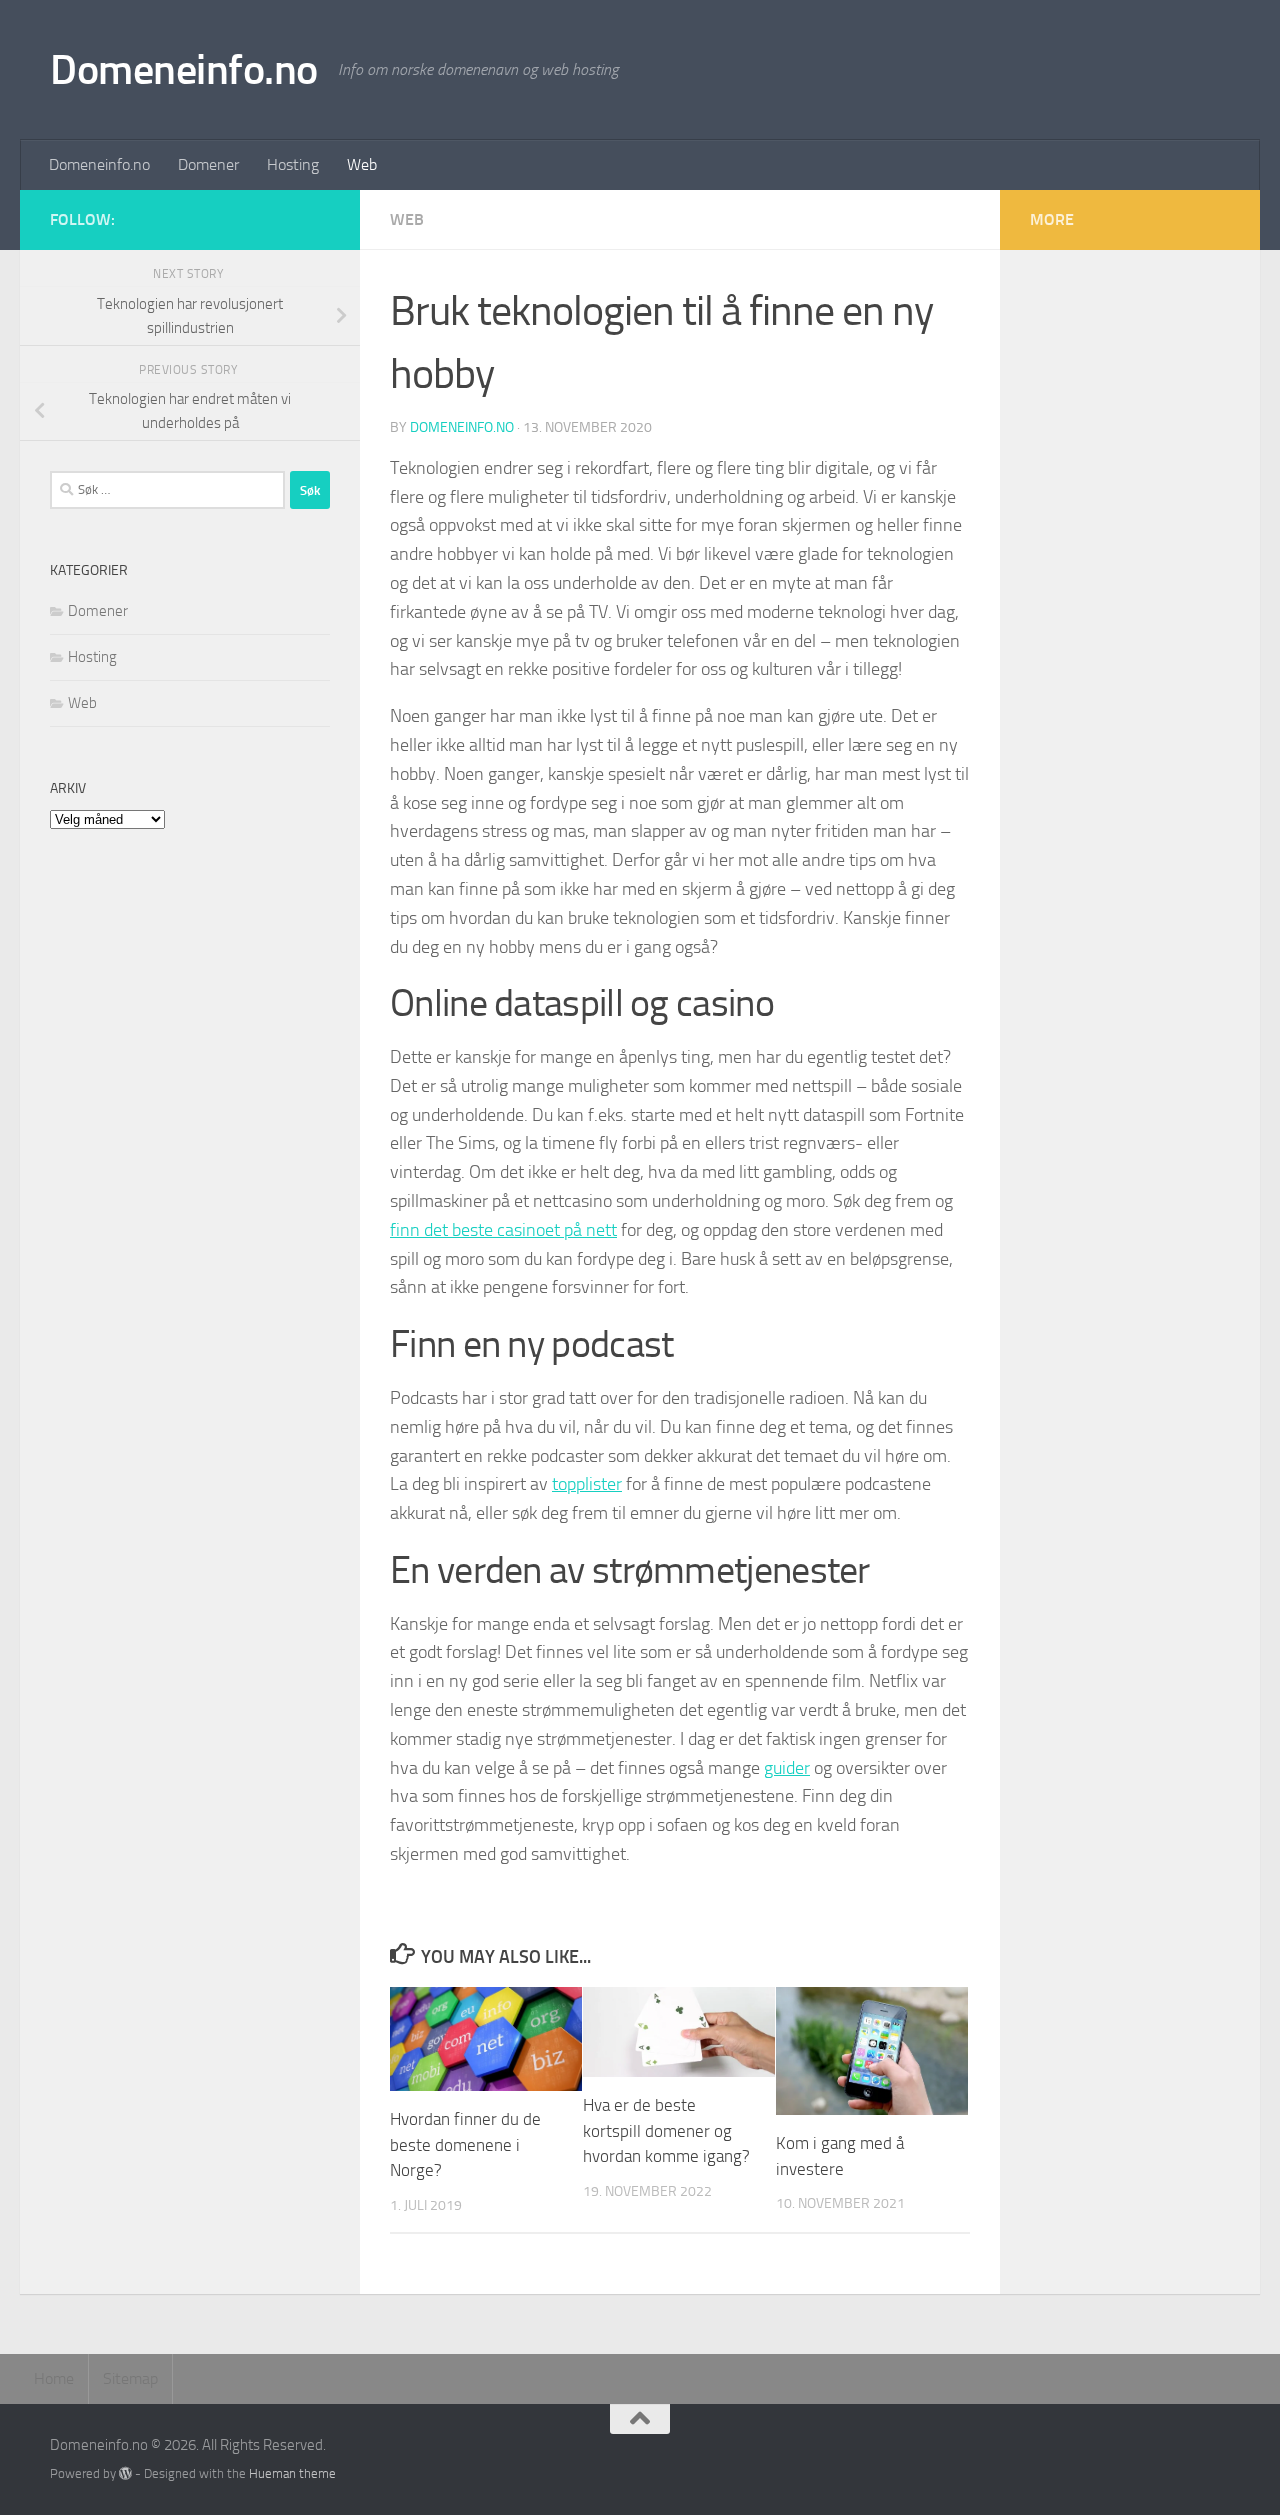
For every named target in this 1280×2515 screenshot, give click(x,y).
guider (787, 1768)
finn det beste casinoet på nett (503, 1230)
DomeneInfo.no (462, 427)
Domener (208, 164)
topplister (587, 1484)
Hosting (293, 164)
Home (54, 2378)
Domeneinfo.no (184, 70)
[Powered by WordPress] (125, 2473)
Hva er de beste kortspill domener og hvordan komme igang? (666, 2130)
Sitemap (130, 2378)
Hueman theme (292, 2473)
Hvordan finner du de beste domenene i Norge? (465, 2144)
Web (362, 164)
